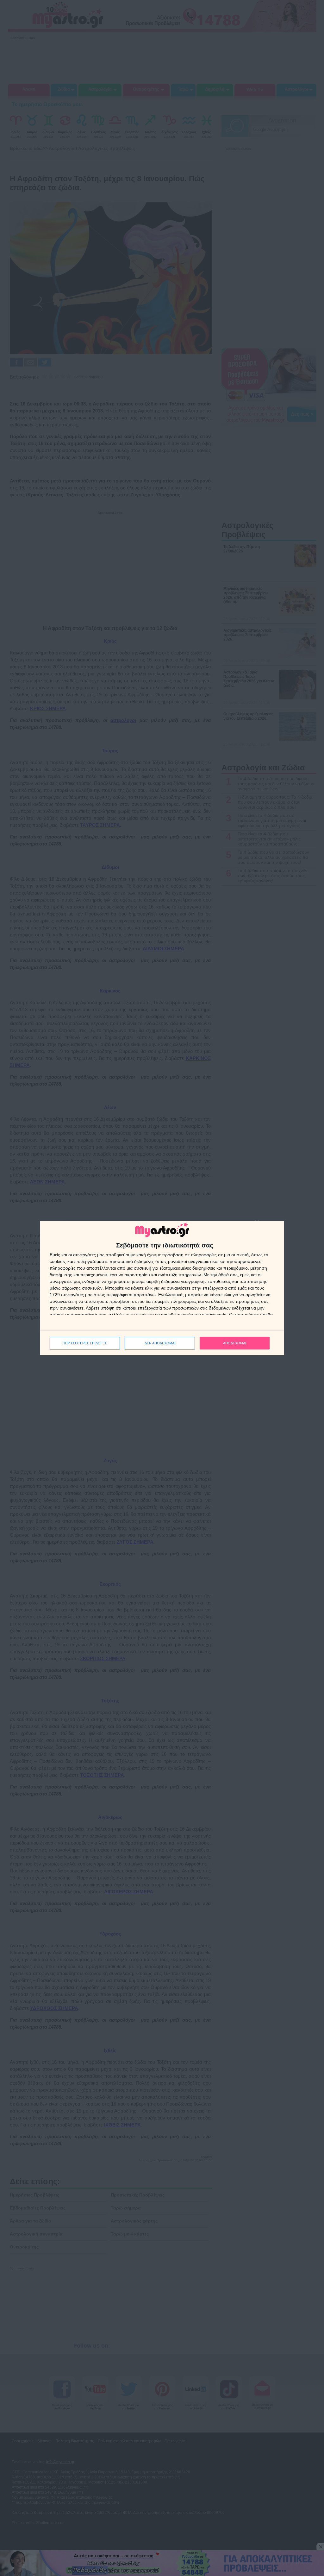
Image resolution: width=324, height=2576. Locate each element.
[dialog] (162, 1288)
